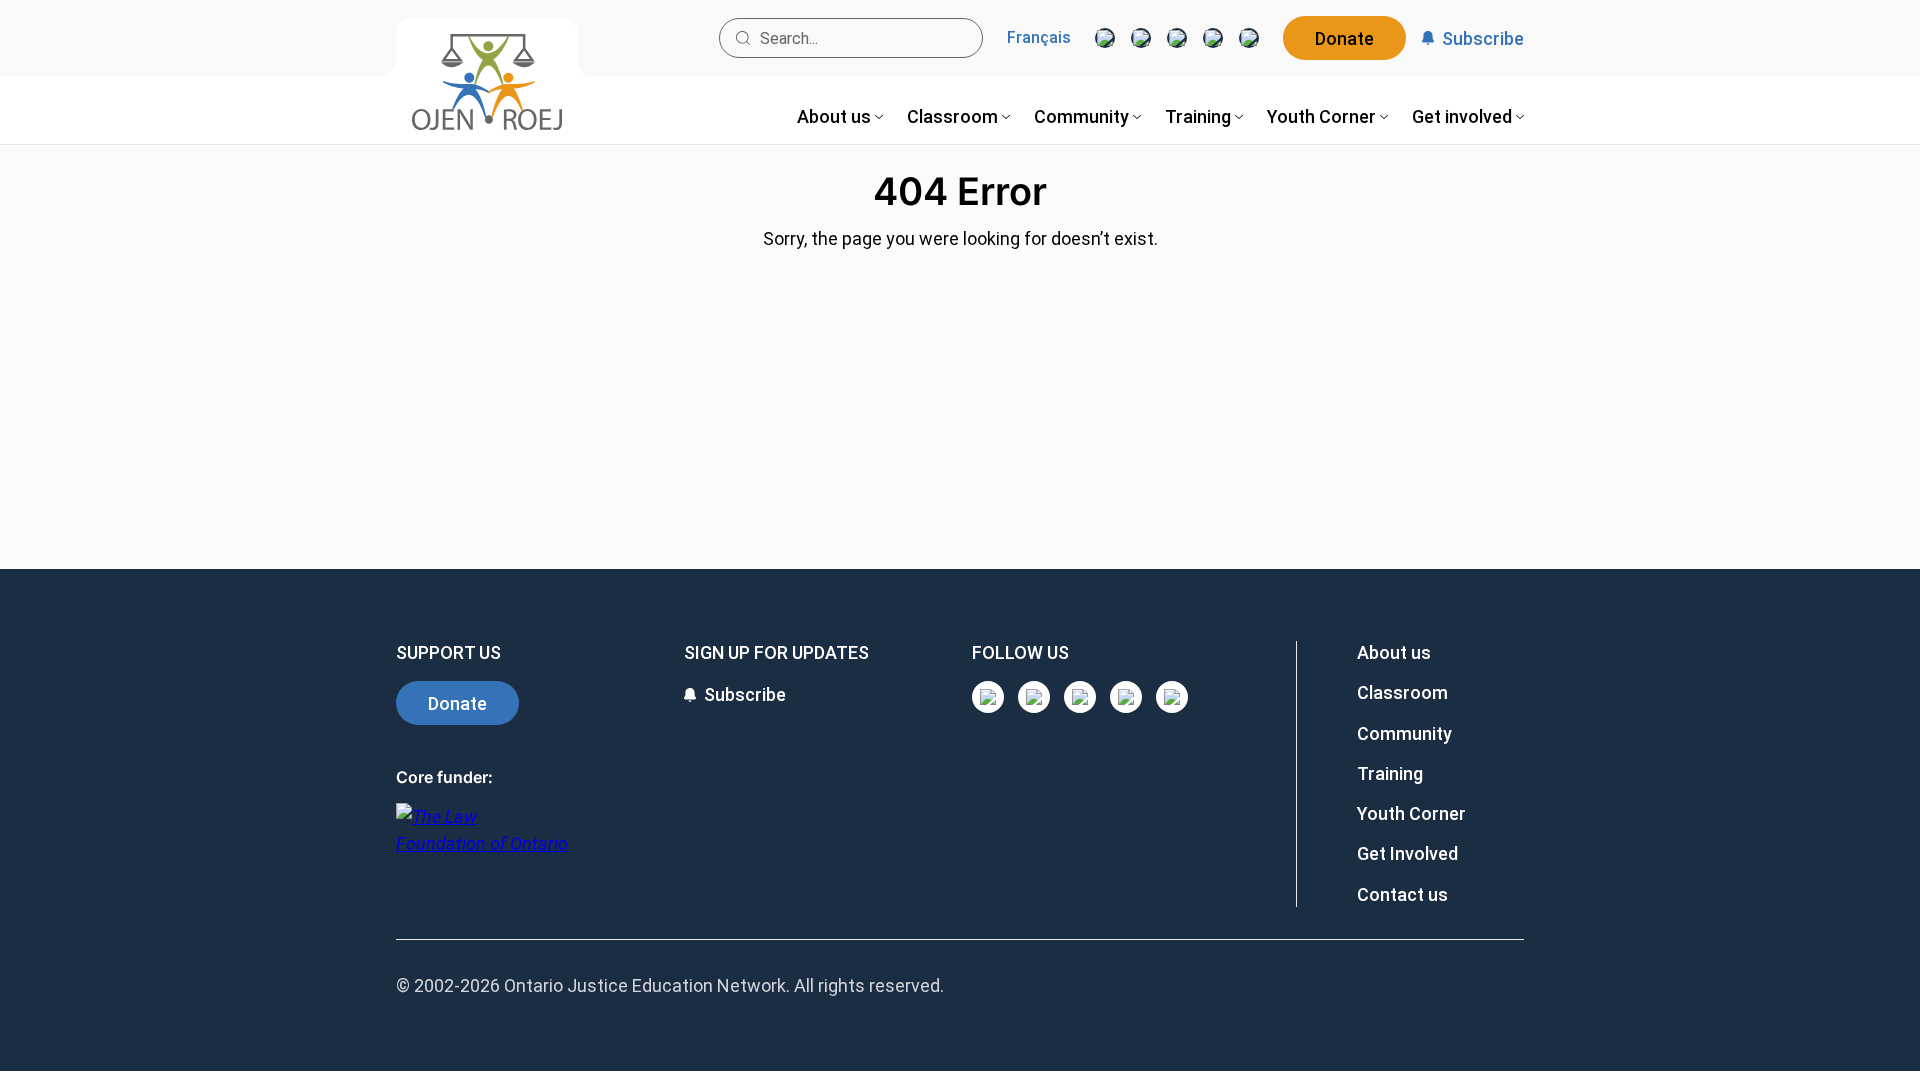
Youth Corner (1411, 813)
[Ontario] (482, 840)
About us (1394, 652)
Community (1404, 733)
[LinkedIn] (1141, 38)
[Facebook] (1249, 38)
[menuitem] (840, 116)
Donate (1344, 38)
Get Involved (1407, 853)
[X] (1213, 38)
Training (1390, 773)
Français (1039, 38)
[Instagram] (1105, 38)
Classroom (1402, 692)
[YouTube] (1177, 38)
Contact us (1402, 894)
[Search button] (743, 38)
